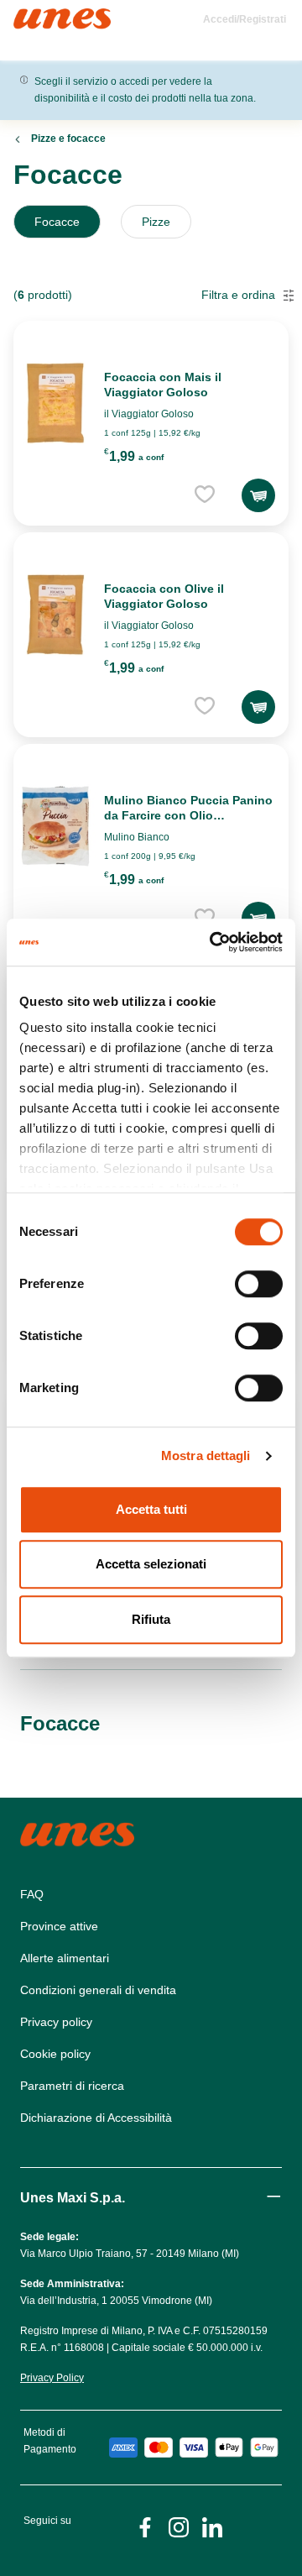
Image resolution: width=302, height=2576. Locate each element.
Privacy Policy (52, 2378)
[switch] (259, 1284)
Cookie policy (55, 2054)
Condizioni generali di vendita (98, 1990)
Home (31, 16)
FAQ (32, 1894)
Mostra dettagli (206, 1456)
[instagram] (179, 2526)
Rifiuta (151, 1619)
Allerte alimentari (65, 1958)
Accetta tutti (151, 1509)
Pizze (156, 222)
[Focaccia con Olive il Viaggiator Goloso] (55, 615)
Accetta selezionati (151, 1564)
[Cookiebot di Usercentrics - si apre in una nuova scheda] (213, 942)
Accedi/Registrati (245, 19)
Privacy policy (56, 2022)
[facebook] (145, 2526)
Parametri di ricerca (72, 2086)
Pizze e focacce (68, 139)
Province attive (59, 1926)
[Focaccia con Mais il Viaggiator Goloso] (55, 403)
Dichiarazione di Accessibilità (96, 2118)
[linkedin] (212, 2526)
